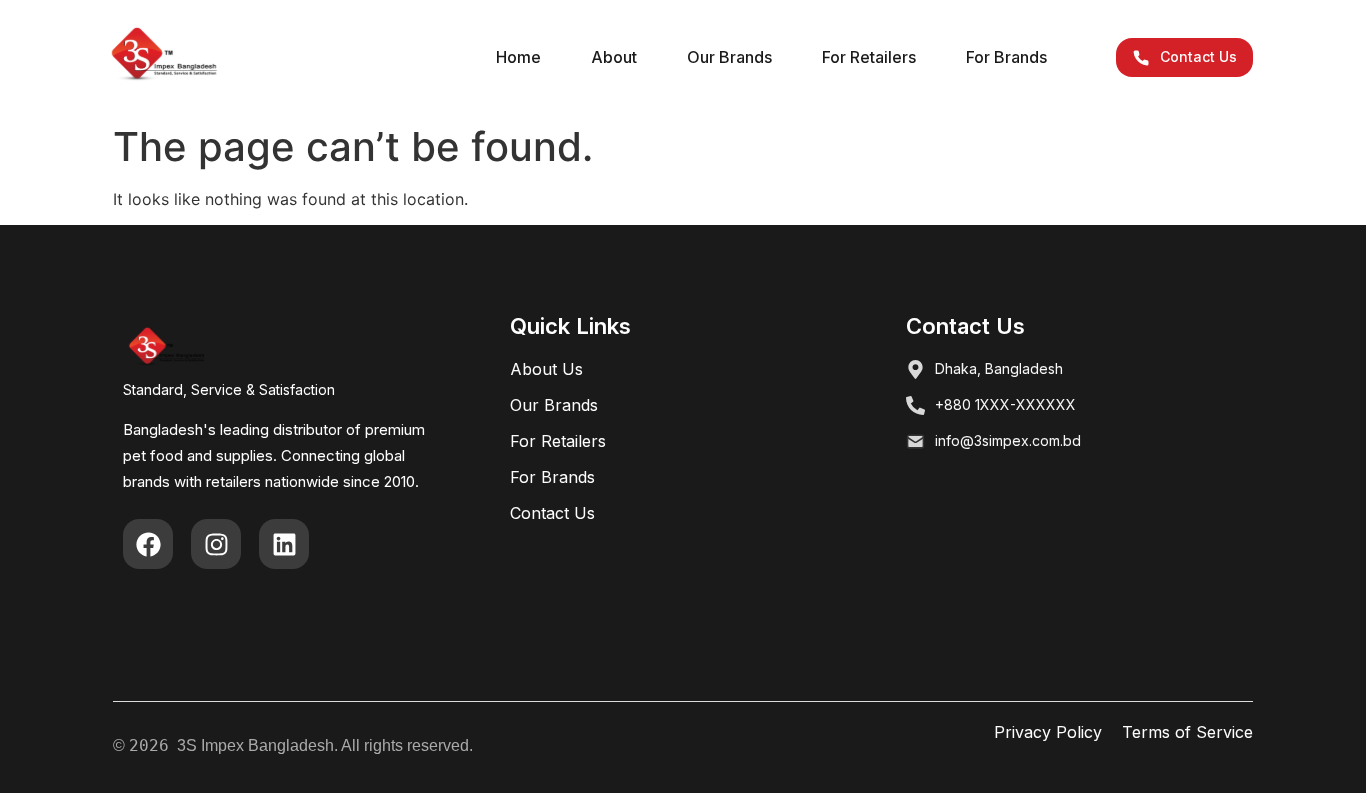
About (614, 57)
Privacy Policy (1048, 732)
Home (518, 57)
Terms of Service (1187, 732)
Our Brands (729, 57)
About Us (546, 369)
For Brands (1006, 57)
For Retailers (869, 57)
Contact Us (552, 513)
